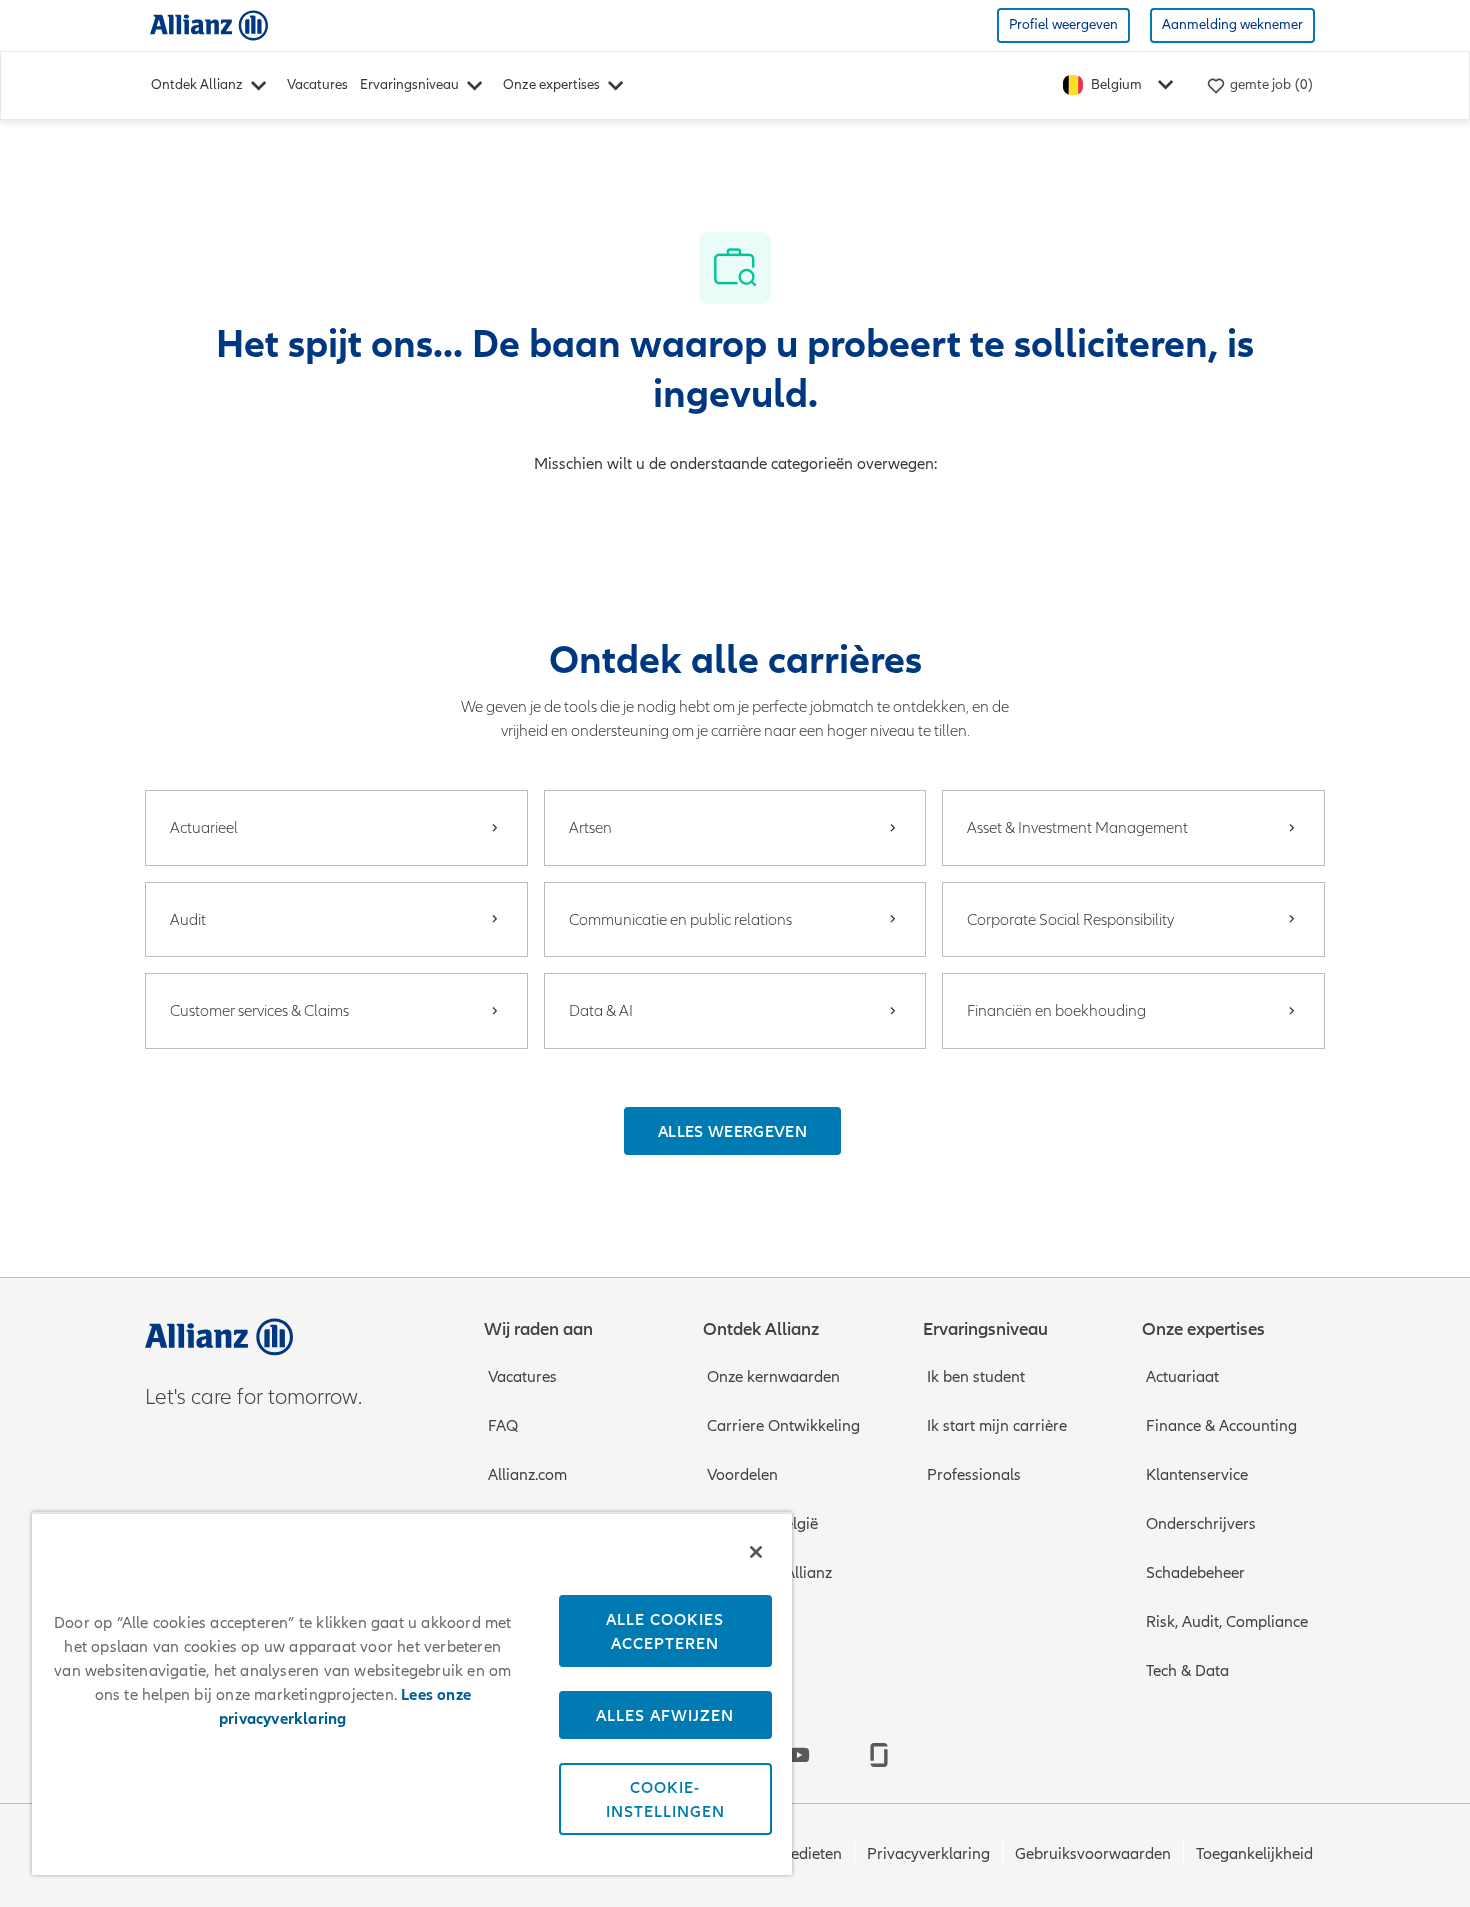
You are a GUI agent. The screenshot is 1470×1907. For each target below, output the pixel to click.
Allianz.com (527, 1475)
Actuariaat (1182, 1377)
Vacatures (317, 84)
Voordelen (742, 1475)
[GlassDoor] (879, 1755)
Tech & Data (1187, 1671)
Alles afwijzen (665, 1715)
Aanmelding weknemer (1232, 24)
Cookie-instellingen (665, 1799)
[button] (732, 1131)
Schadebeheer (1195, 1573)
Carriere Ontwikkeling (783, 1426)
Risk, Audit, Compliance (1227, 1622)
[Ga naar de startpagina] (209, 24)
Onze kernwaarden (773, 1377)
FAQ (503, 1426)
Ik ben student (976, 1377)
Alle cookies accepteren (665, 1631)
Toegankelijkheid (1254, 1854)
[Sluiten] (756, 1552)
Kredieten (808, 1854)
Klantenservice (1197, 1475)
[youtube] (799, 1755)
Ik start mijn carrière (997, 1426)
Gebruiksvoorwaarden (1093, 1854)
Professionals (974, 1475)
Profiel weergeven (1063, 24)
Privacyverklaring (928, 1854)
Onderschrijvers (1201, 1524)
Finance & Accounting (1221, 1426)
